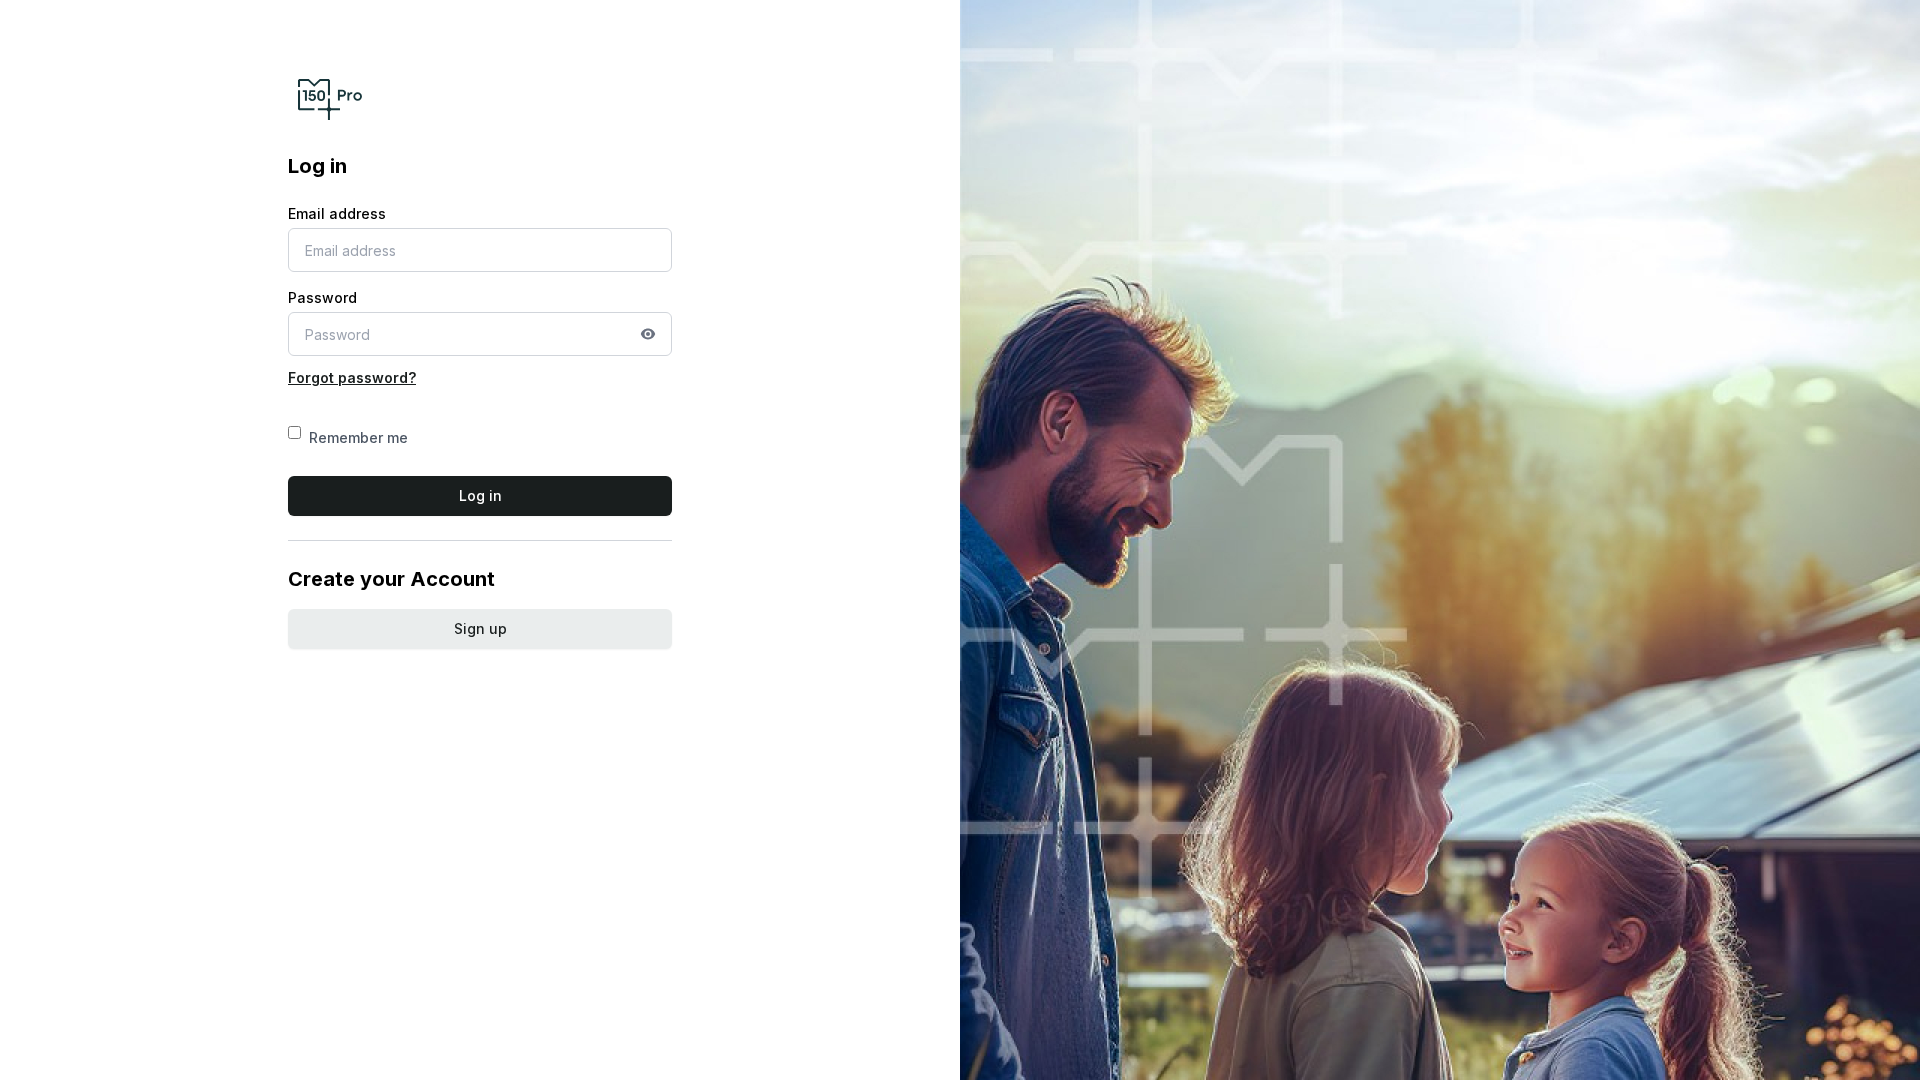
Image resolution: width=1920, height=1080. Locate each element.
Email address (337, 213)
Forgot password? (352, 377)
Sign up (480, 628)
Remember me (358, 437)
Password (322, 297)
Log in (480, 495)
